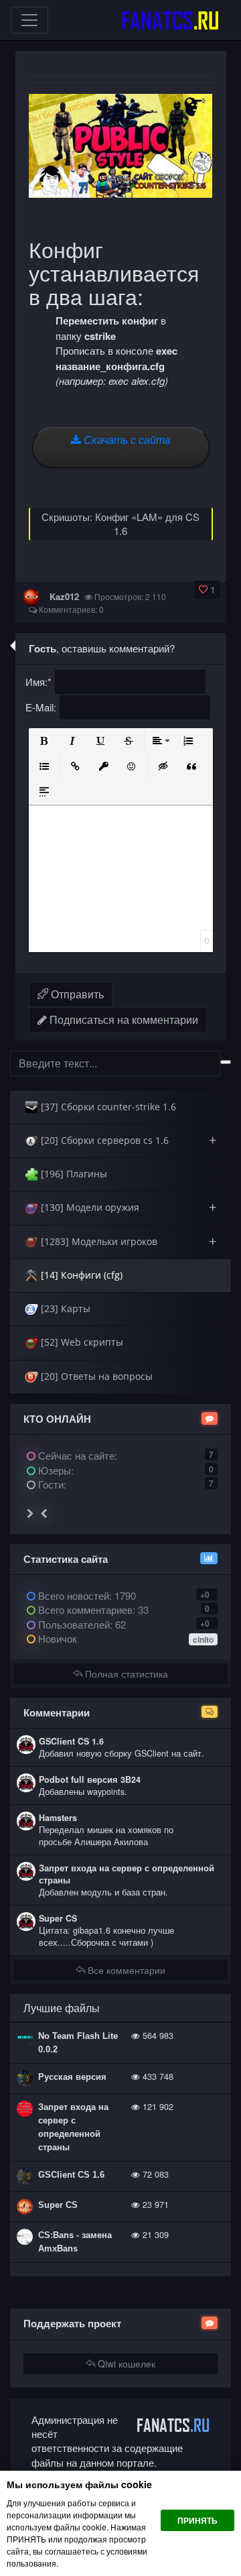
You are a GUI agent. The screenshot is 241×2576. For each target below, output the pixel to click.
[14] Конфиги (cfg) (80, 1275)
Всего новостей (86, 1595)
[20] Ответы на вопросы (95, 1376)
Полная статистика (125, 1674)
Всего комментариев (84, 1609)
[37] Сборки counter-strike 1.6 (107, 1107)
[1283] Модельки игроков (127, 1241)
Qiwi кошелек (125, 2363)
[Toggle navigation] (29, 20)
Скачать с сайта (126, 440)
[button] (44, 741)
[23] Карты (64, 1308)
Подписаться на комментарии (123, 1019)
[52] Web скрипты (81, 1342)
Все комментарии (125, 1970)
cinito (203, 1639)
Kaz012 (64, 596)
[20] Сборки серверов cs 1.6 (127, 1140)
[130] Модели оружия (127, 1207)
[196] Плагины (73, 1174)
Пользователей (73, 1624)
